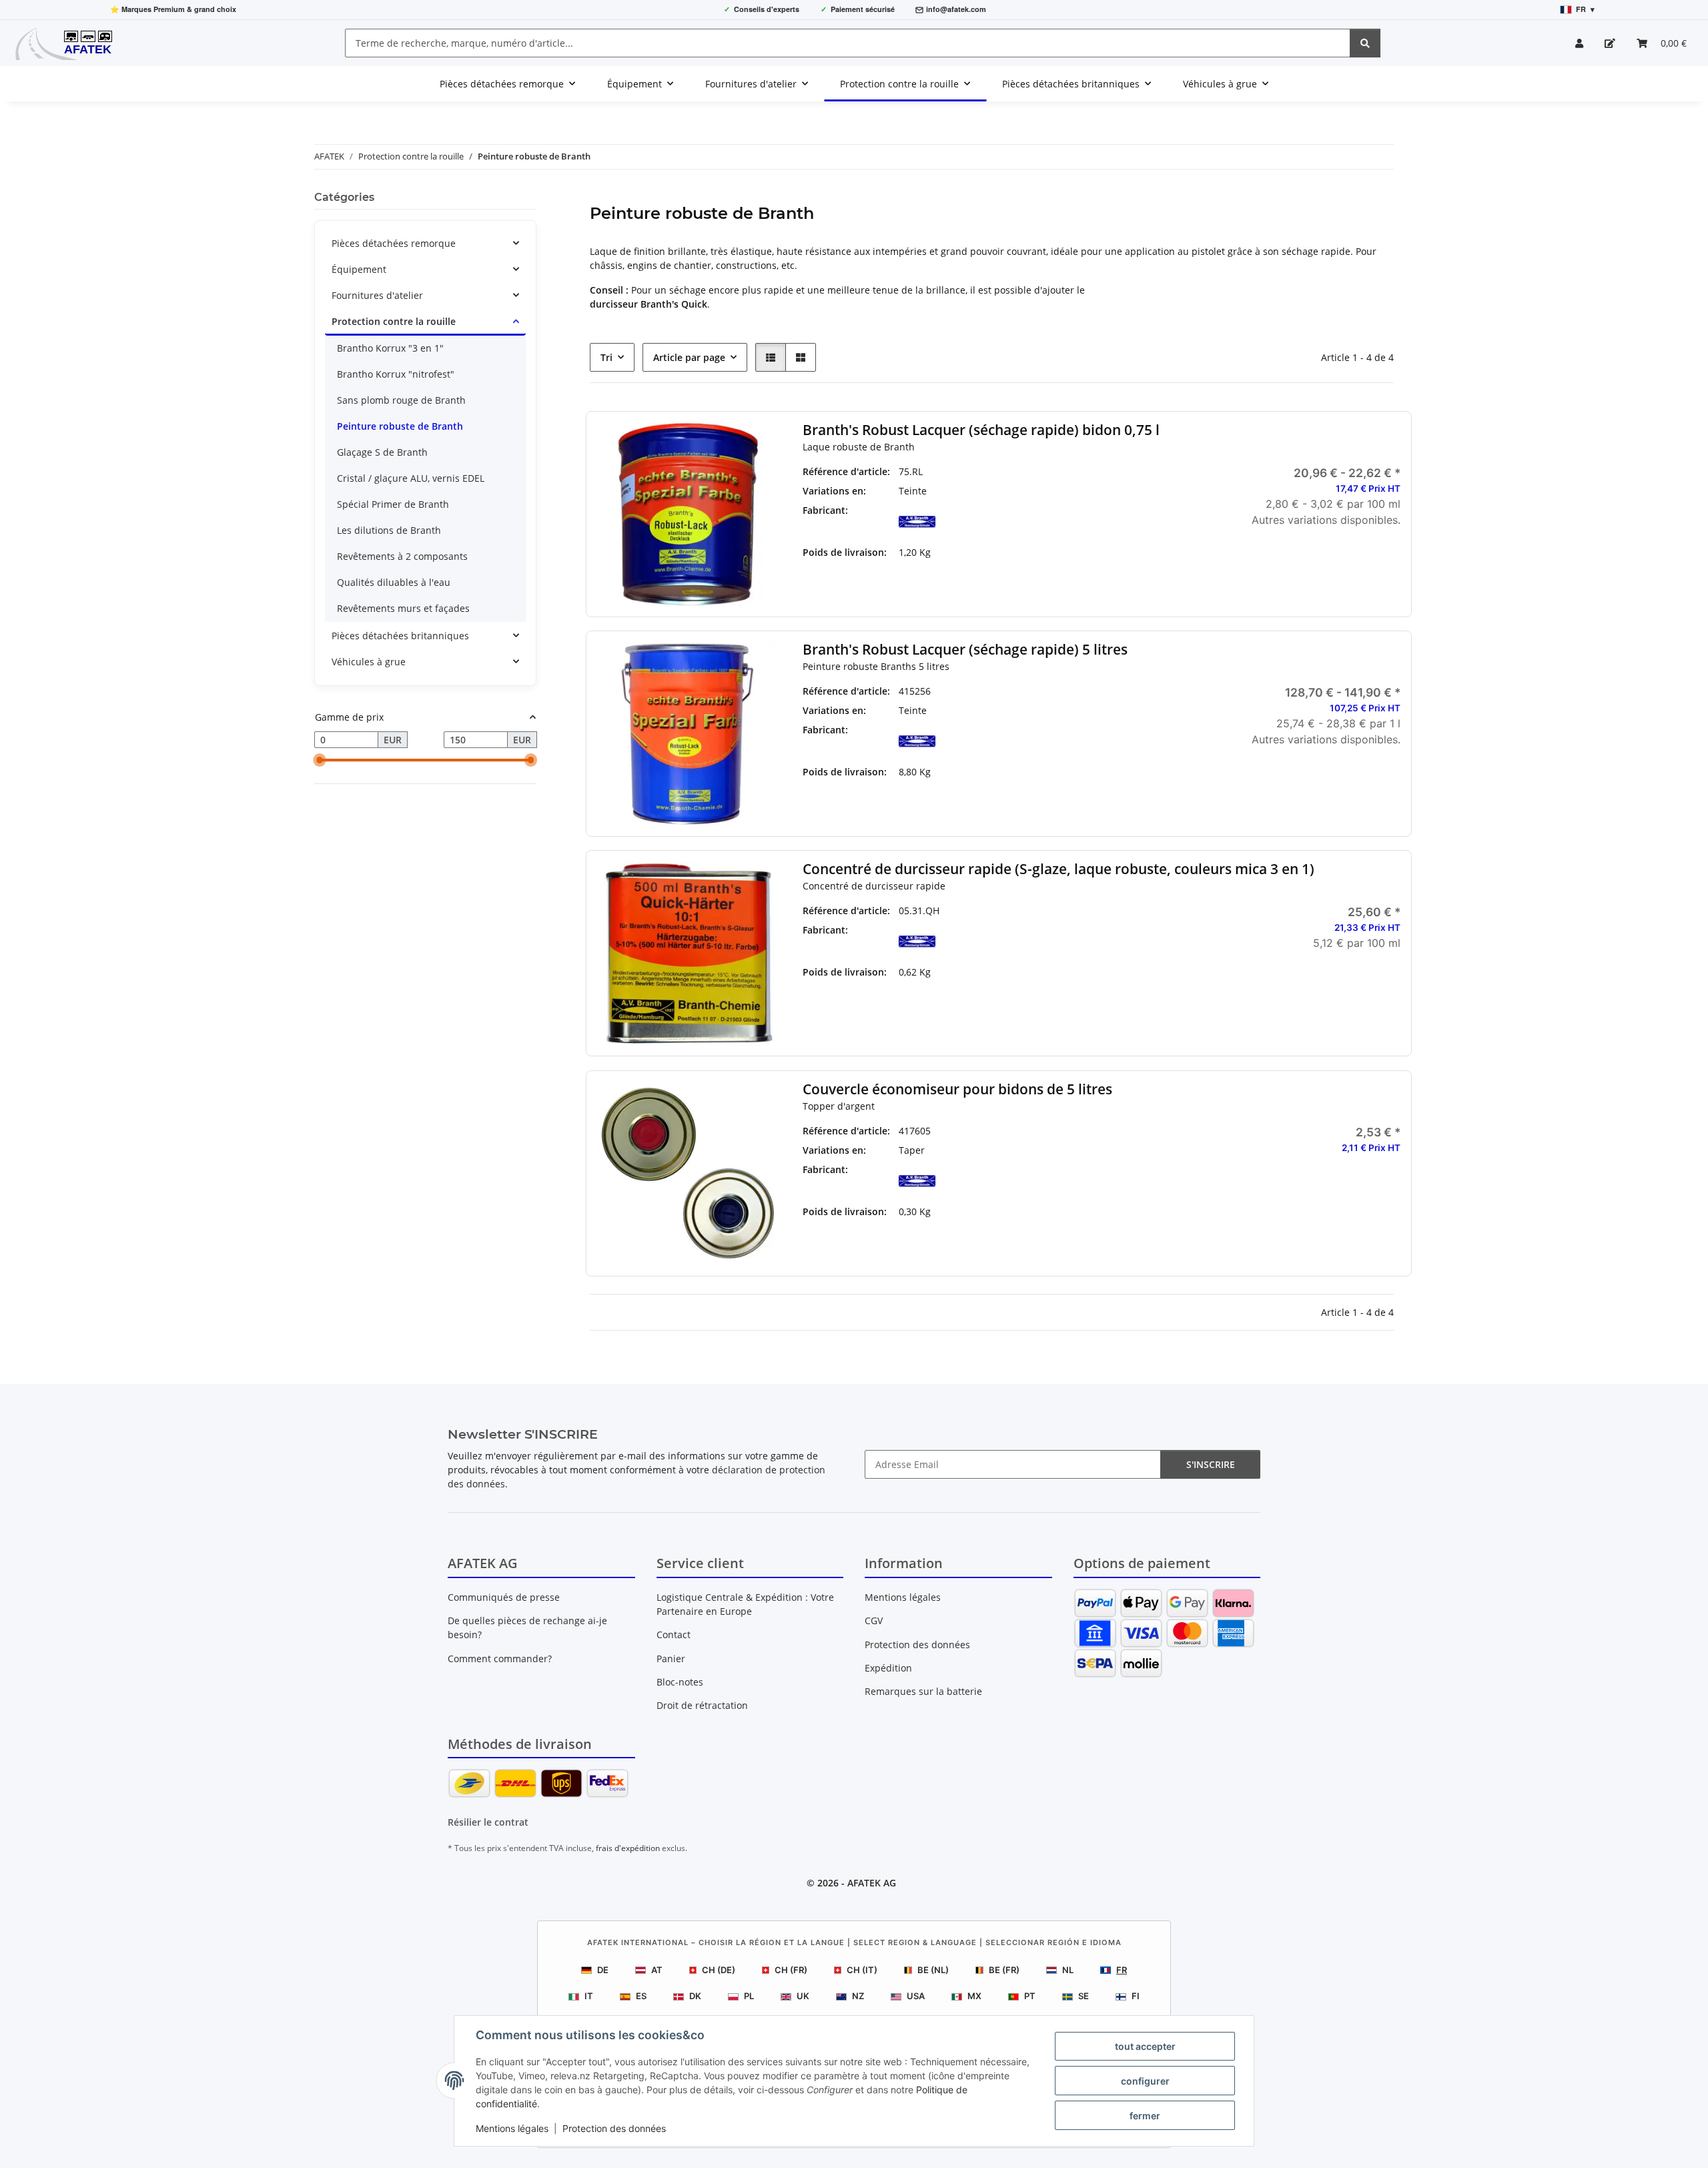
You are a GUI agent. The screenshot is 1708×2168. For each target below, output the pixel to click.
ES (641, 1996)
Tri (606, 357)
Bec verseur (1109, 1169)
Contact (674, 1635)
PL (749, 1996)
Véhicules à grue (369, 662)
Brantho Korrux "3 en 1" (390, 348)
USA (916, 1996)
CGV (874, 1620)
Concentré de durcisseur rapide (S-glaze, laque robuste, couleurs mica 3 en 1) (1058, 869)
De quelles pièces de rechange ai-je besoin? (527, 1628)
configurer (1145, 2081)
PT (1030, 1996)
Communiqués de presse (504, 1597)
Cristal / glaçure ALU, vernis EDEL (411, 478)
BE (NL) (933, 1970)
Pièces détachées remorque (394, 243)
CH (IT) (862, 1970)
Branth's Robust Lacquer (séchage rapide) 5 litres (965, 650)
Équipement (359, 269)
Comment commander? (500, 1659)
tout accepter (1145, 2046)
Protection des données (614, 2128)
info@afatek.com (956, 9)
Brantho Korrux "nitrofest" (396, 374)
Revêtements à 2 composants (402, 556)
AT (657, 1970)
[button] (1579, 43)
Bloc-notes (680, 1682)
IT (589, 1996)
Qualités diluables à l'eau (394, 582)
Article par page (689, 357)
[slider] (320, 761)
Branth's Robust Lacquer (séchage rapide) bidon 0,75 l (981, 430)
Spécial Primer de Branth (393, 504)
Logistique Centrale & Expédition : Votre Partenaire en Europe (745, 1604)
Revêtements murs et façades (403, 608)
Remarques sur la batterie (923, 1691)
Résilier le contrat (488, 1822)
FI (1136, 1996)
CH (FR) (791, 1970)
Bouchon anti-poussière (1109, 1150)
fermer (1145, 2116)
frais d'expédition (628, 1848)
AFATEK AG (872, 1883)
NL (1068, 1970)
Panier (671, 1659)
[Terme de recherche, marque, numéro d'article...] (1365, 43)
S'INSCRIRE (1211, 1464)
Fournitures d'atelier (377, 295)
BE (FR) (1004, 1970)
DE (603, 1970)
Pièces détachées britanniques (400, 636)
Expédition (888, 1668)
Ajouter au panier (1308, 1026)
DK (695, 1996)
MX (974, 1996)
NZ (858, 1996)
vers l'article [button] (1308, 563)
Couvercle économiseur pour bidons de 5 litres (957, 1089)
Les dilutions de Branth (389, 530)
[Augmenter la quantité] (1390, 987)
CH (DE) (719, 1970)
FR (1122, 1970)
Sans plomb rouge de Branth (401, 400)
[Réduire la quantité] (1226, 987)
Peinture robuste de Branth (400, 426)
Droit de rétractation (702, 1705)
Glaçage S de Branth (382, 452)
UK (803, 1996)
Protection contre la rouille (394, 321)
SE (1084, 1996)
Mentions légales (512, 2128)
